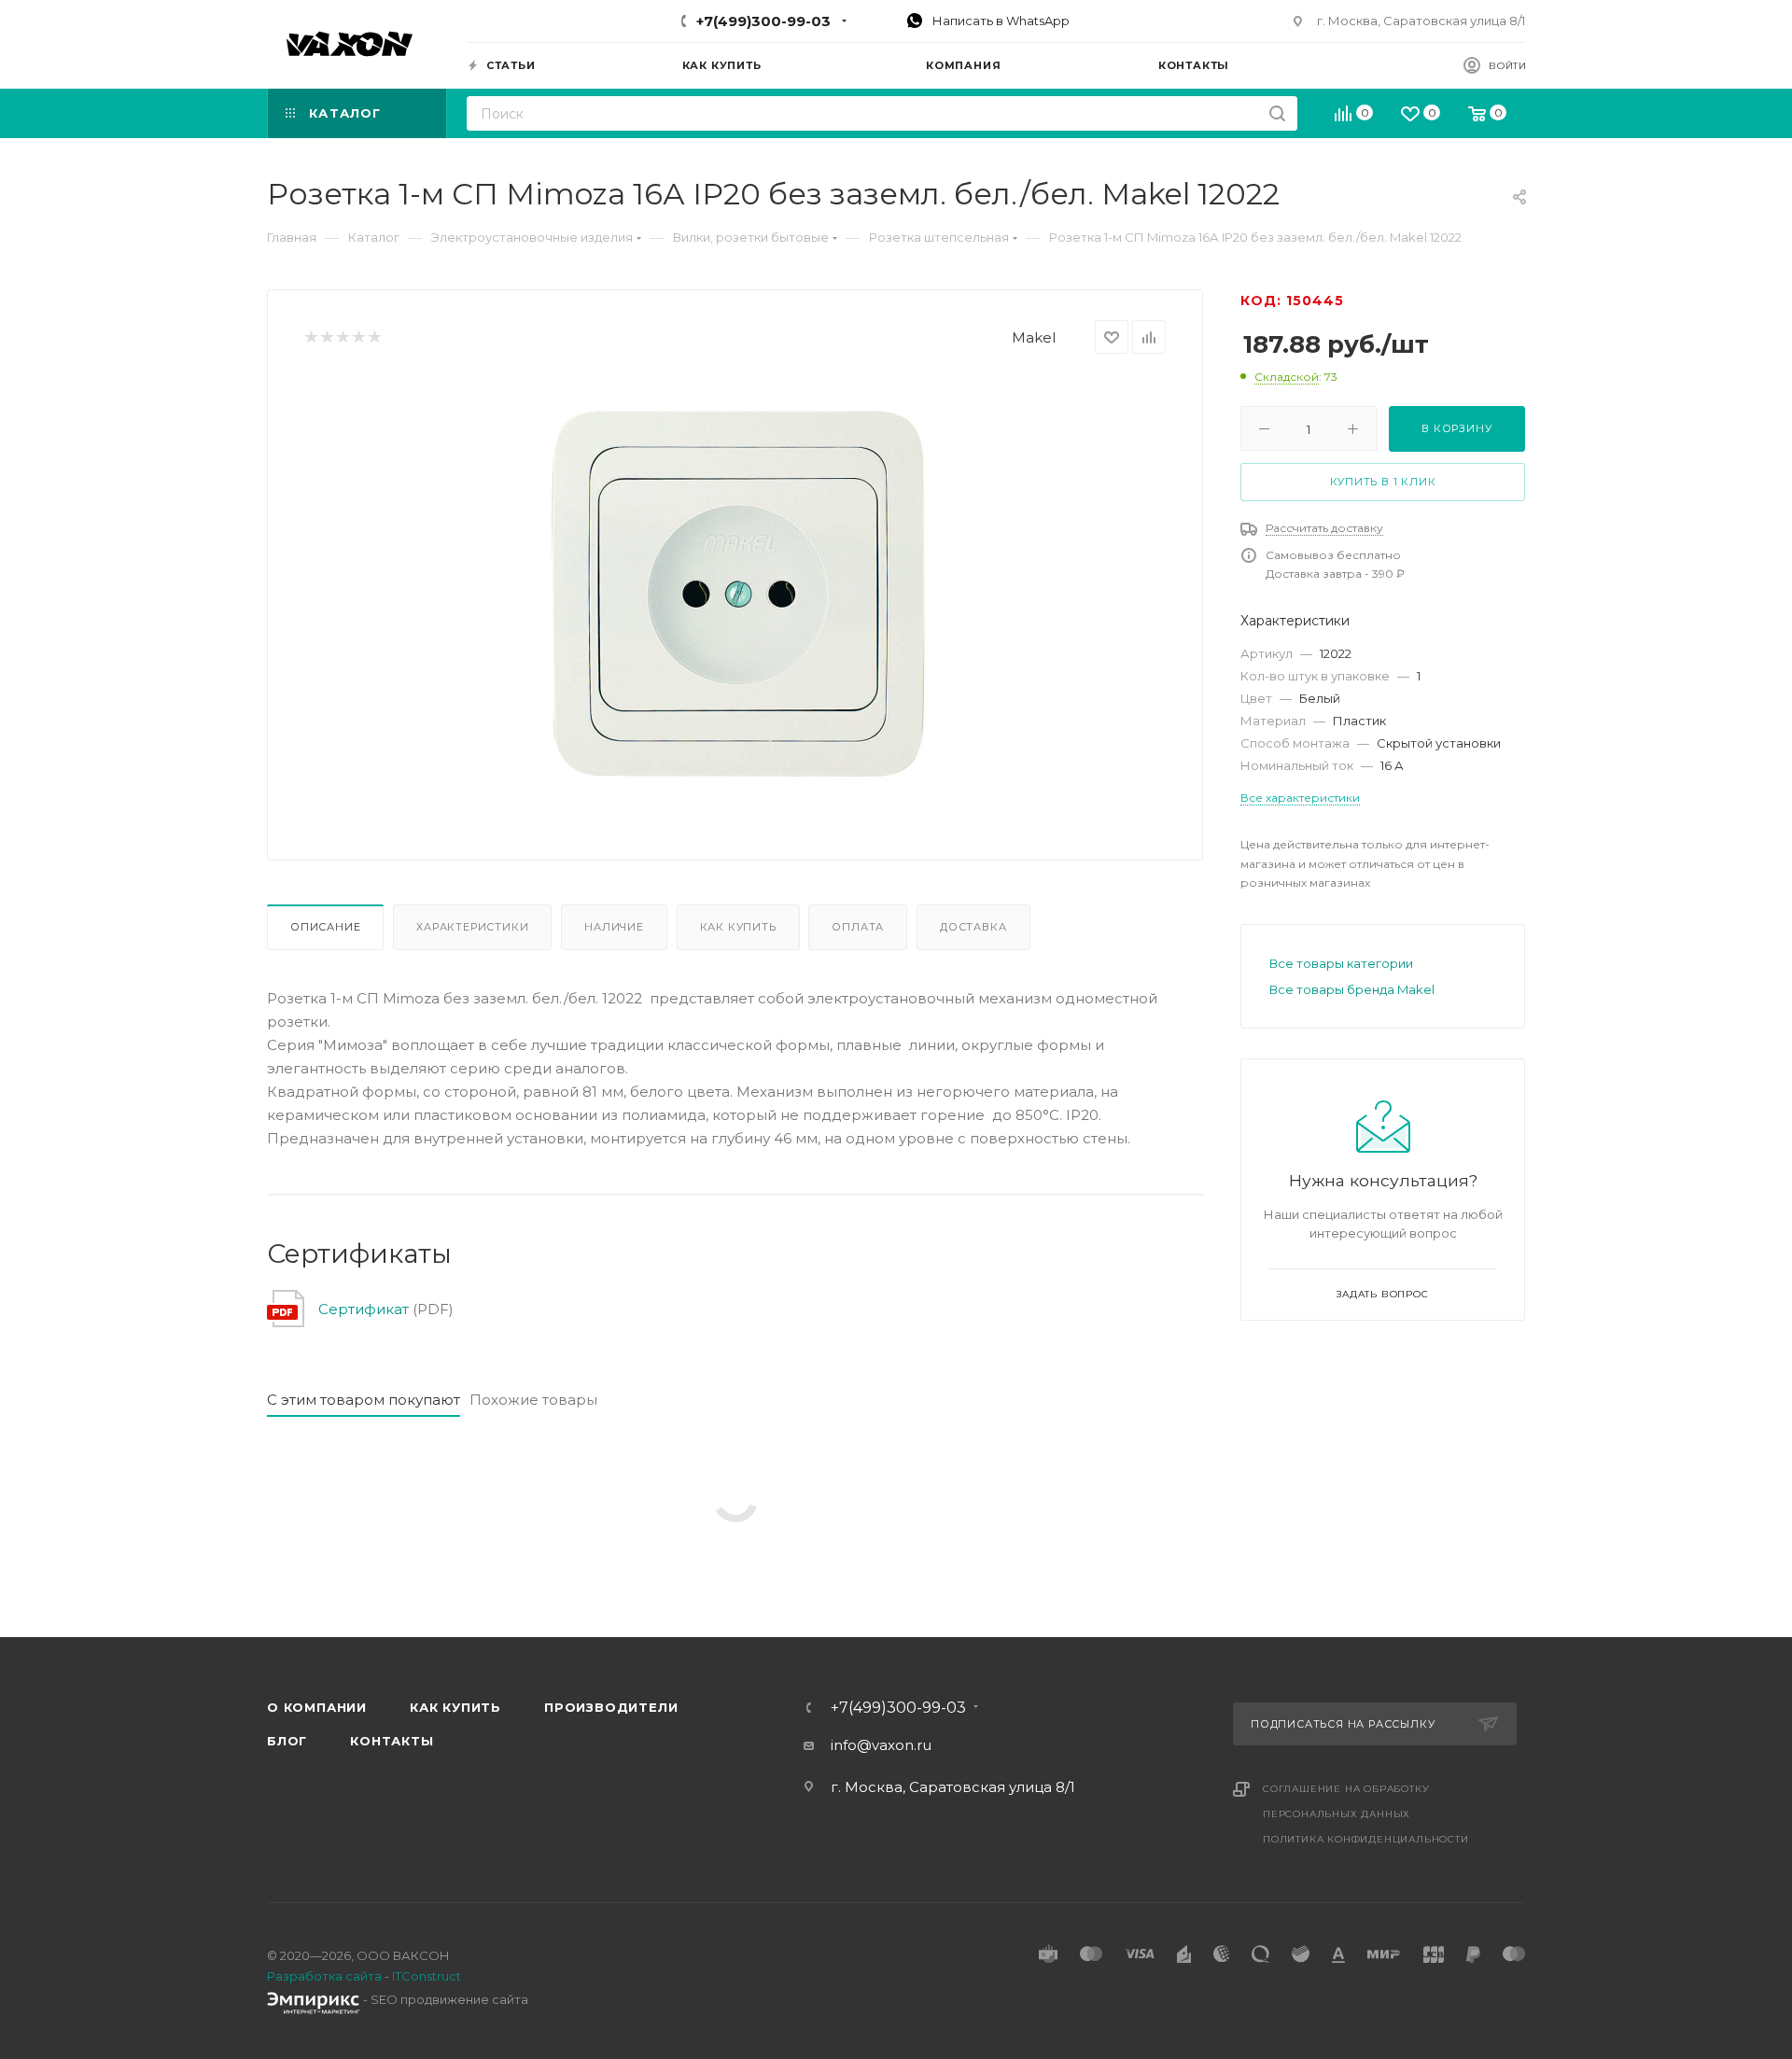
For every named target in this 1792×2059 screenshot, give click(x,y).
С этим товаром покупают (364, 1400)
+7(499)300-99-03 (763, 21)
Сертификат (364, 1309)
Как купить (738, 927)
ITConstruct (427, 1976)
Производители (611, 1707)
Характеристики (472, 927)
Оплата (858, 927)
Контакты (392, 1741)
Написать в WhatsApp (1000, 21)
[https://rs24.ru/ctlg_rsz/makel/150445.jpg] (735, 587)
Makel (1034, 337)
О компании (317, 1707)
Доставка (973, 927)
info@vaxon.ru (881, 1745)
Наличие (614, 927)
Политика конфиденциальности (1366, 1839)
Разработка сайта (324, 1976)
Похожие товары (533, 1400)
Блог (287, 1741)
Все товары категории (1341, 963)
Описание (325, 927)
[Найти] (1277, 113)
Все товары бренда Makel (1352, 989)
